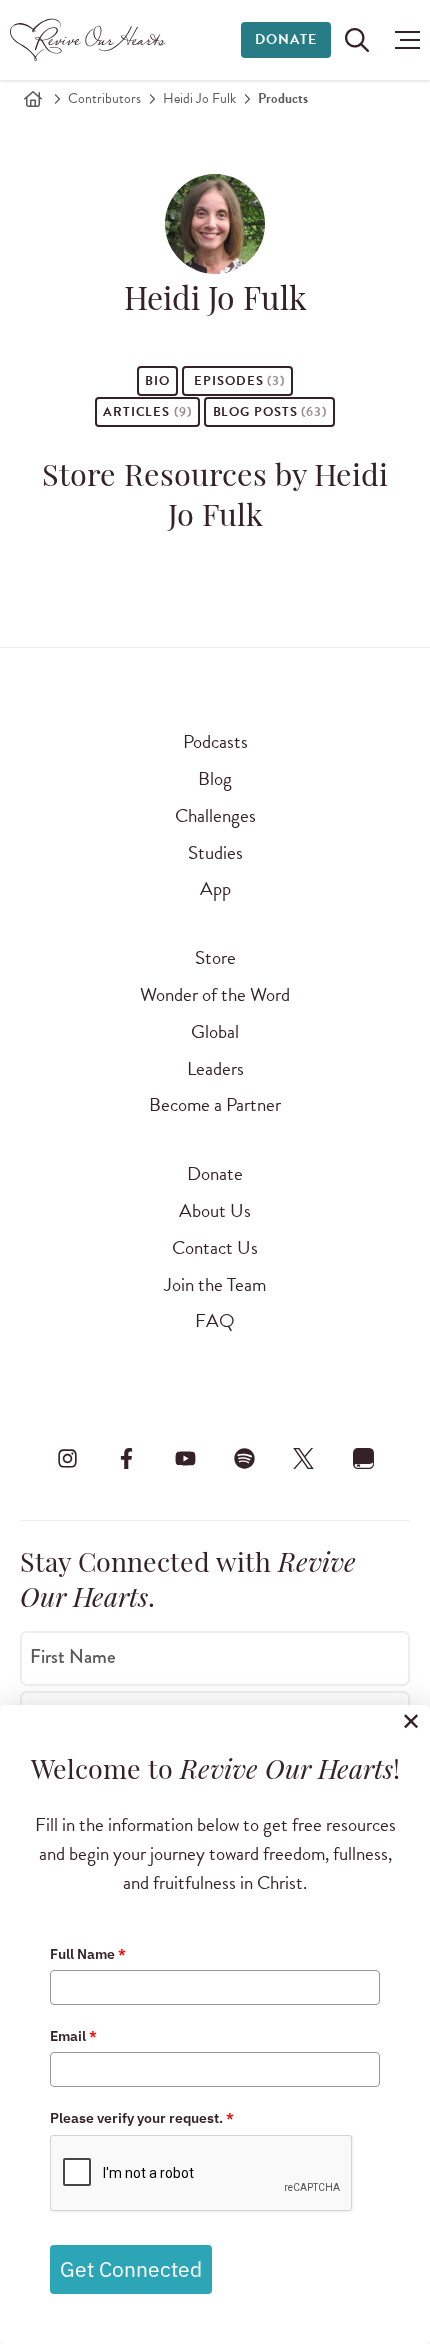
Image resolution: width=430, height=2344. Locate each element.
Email (73, 2036)
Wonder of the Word (215, 994)
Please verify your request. (142, 2118)
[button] (402, 40)
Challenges (215, 815)
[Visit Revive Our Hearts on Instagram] (67, 1458)
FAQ (215, 1320)
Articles (147, 412)
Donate (286, 39)
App (215, 888)
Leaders (215, 1068)
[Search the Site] (357, 40)
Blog (215, 778)
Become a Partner (215, 1104)
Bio (157, 381)
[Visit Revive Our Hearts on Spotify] (245, 1458)
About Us (215, 1210)
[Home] (33, 99)
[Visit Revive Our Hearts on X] (304, 1458)
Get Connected (131, 2269)
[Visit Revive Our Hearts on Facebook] (126, 1458)
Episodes (237, 381)
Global (215, 1031)
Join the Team (215, 1284)
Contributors (104, 98)
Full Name (88, 1954)
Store (215, 957)
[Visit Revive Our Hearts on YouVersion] (363, 1458)
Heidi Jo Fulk (199, 98)
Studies (215, 852)
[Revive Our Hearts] (90, 40)
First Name (73, 1657)
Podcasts (215, 741)
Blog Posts (270, 412)
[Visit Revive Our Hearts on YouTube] (185, 1458)
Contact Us (215, 1247)
